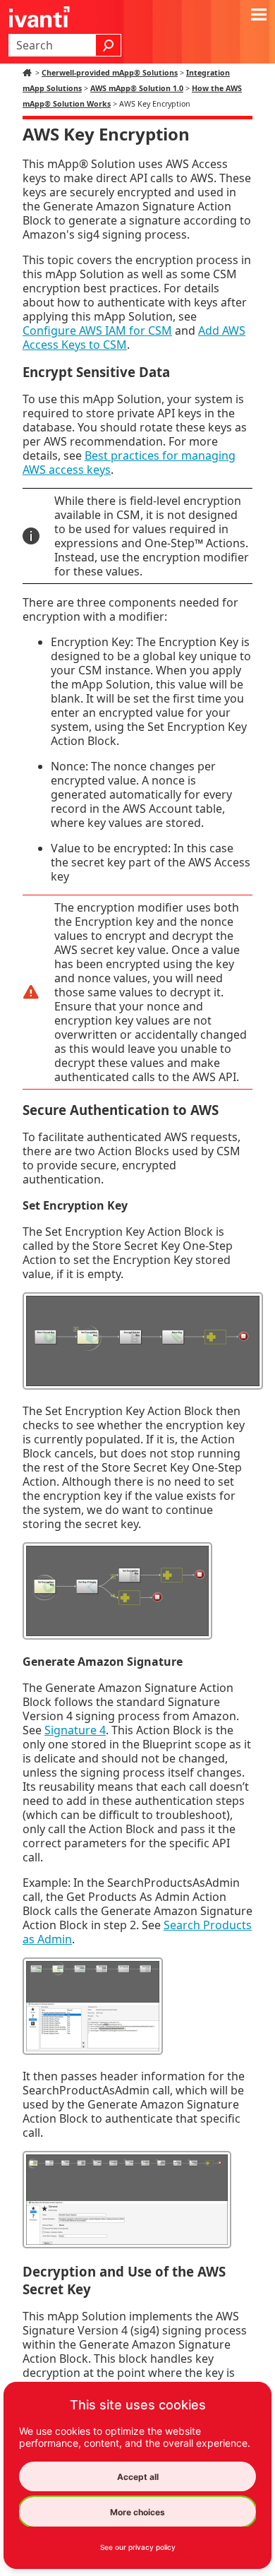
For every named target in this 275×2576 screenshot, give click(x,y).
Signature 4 (75, 1730)
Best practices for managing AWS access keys (129, 463)
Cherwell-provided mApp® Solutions (110, 73)
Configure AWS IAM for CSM (97, 330)
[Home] (29, 73)
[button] (109, 45)
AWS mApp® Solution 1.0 (137, 88)
